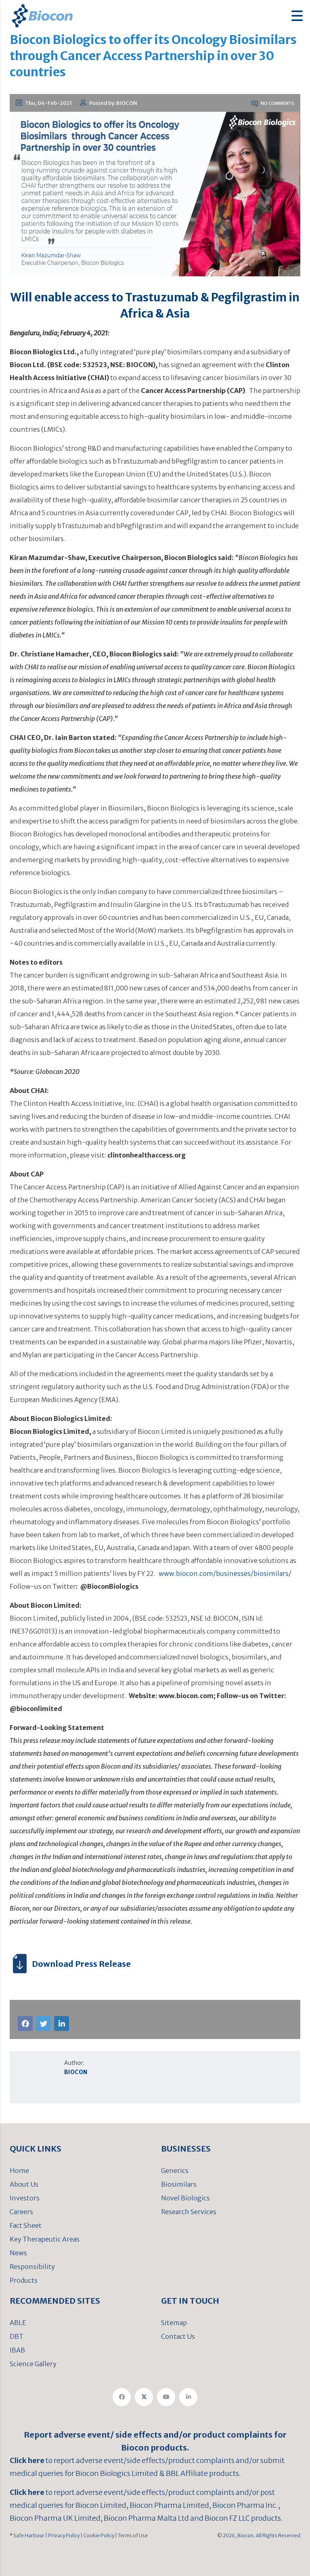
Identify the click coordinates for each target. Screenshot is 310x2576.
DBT (17, 2336)
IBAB (17, 2350)
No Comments (277, 103)
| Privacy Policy (62, 2535)
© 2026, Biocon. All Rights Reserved (259, 2535)
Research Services (189, 2212)
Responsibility (32, 2267)
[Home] (42, 15)
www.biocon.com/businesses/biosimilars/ (225, 1573)
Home (19, 2171)
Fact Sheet (26, 2225)
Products (24, 2280)
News (18, 2253)
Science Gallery (33, 2364)
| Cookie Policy (97, 2535)
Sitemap (174, 2323)
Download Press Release (81, 1964)
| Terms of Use (131, 2535)
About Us (24, 2184)
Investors (25, 2198)
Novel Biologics (185, 2198)
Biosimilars (179, 2184)
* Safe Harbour (27, 2535)
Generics (175, 2171)
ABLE (18, 2323)
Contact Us (178, 2336)
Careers (21, 2212)
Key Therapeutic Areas (45, 2239)
